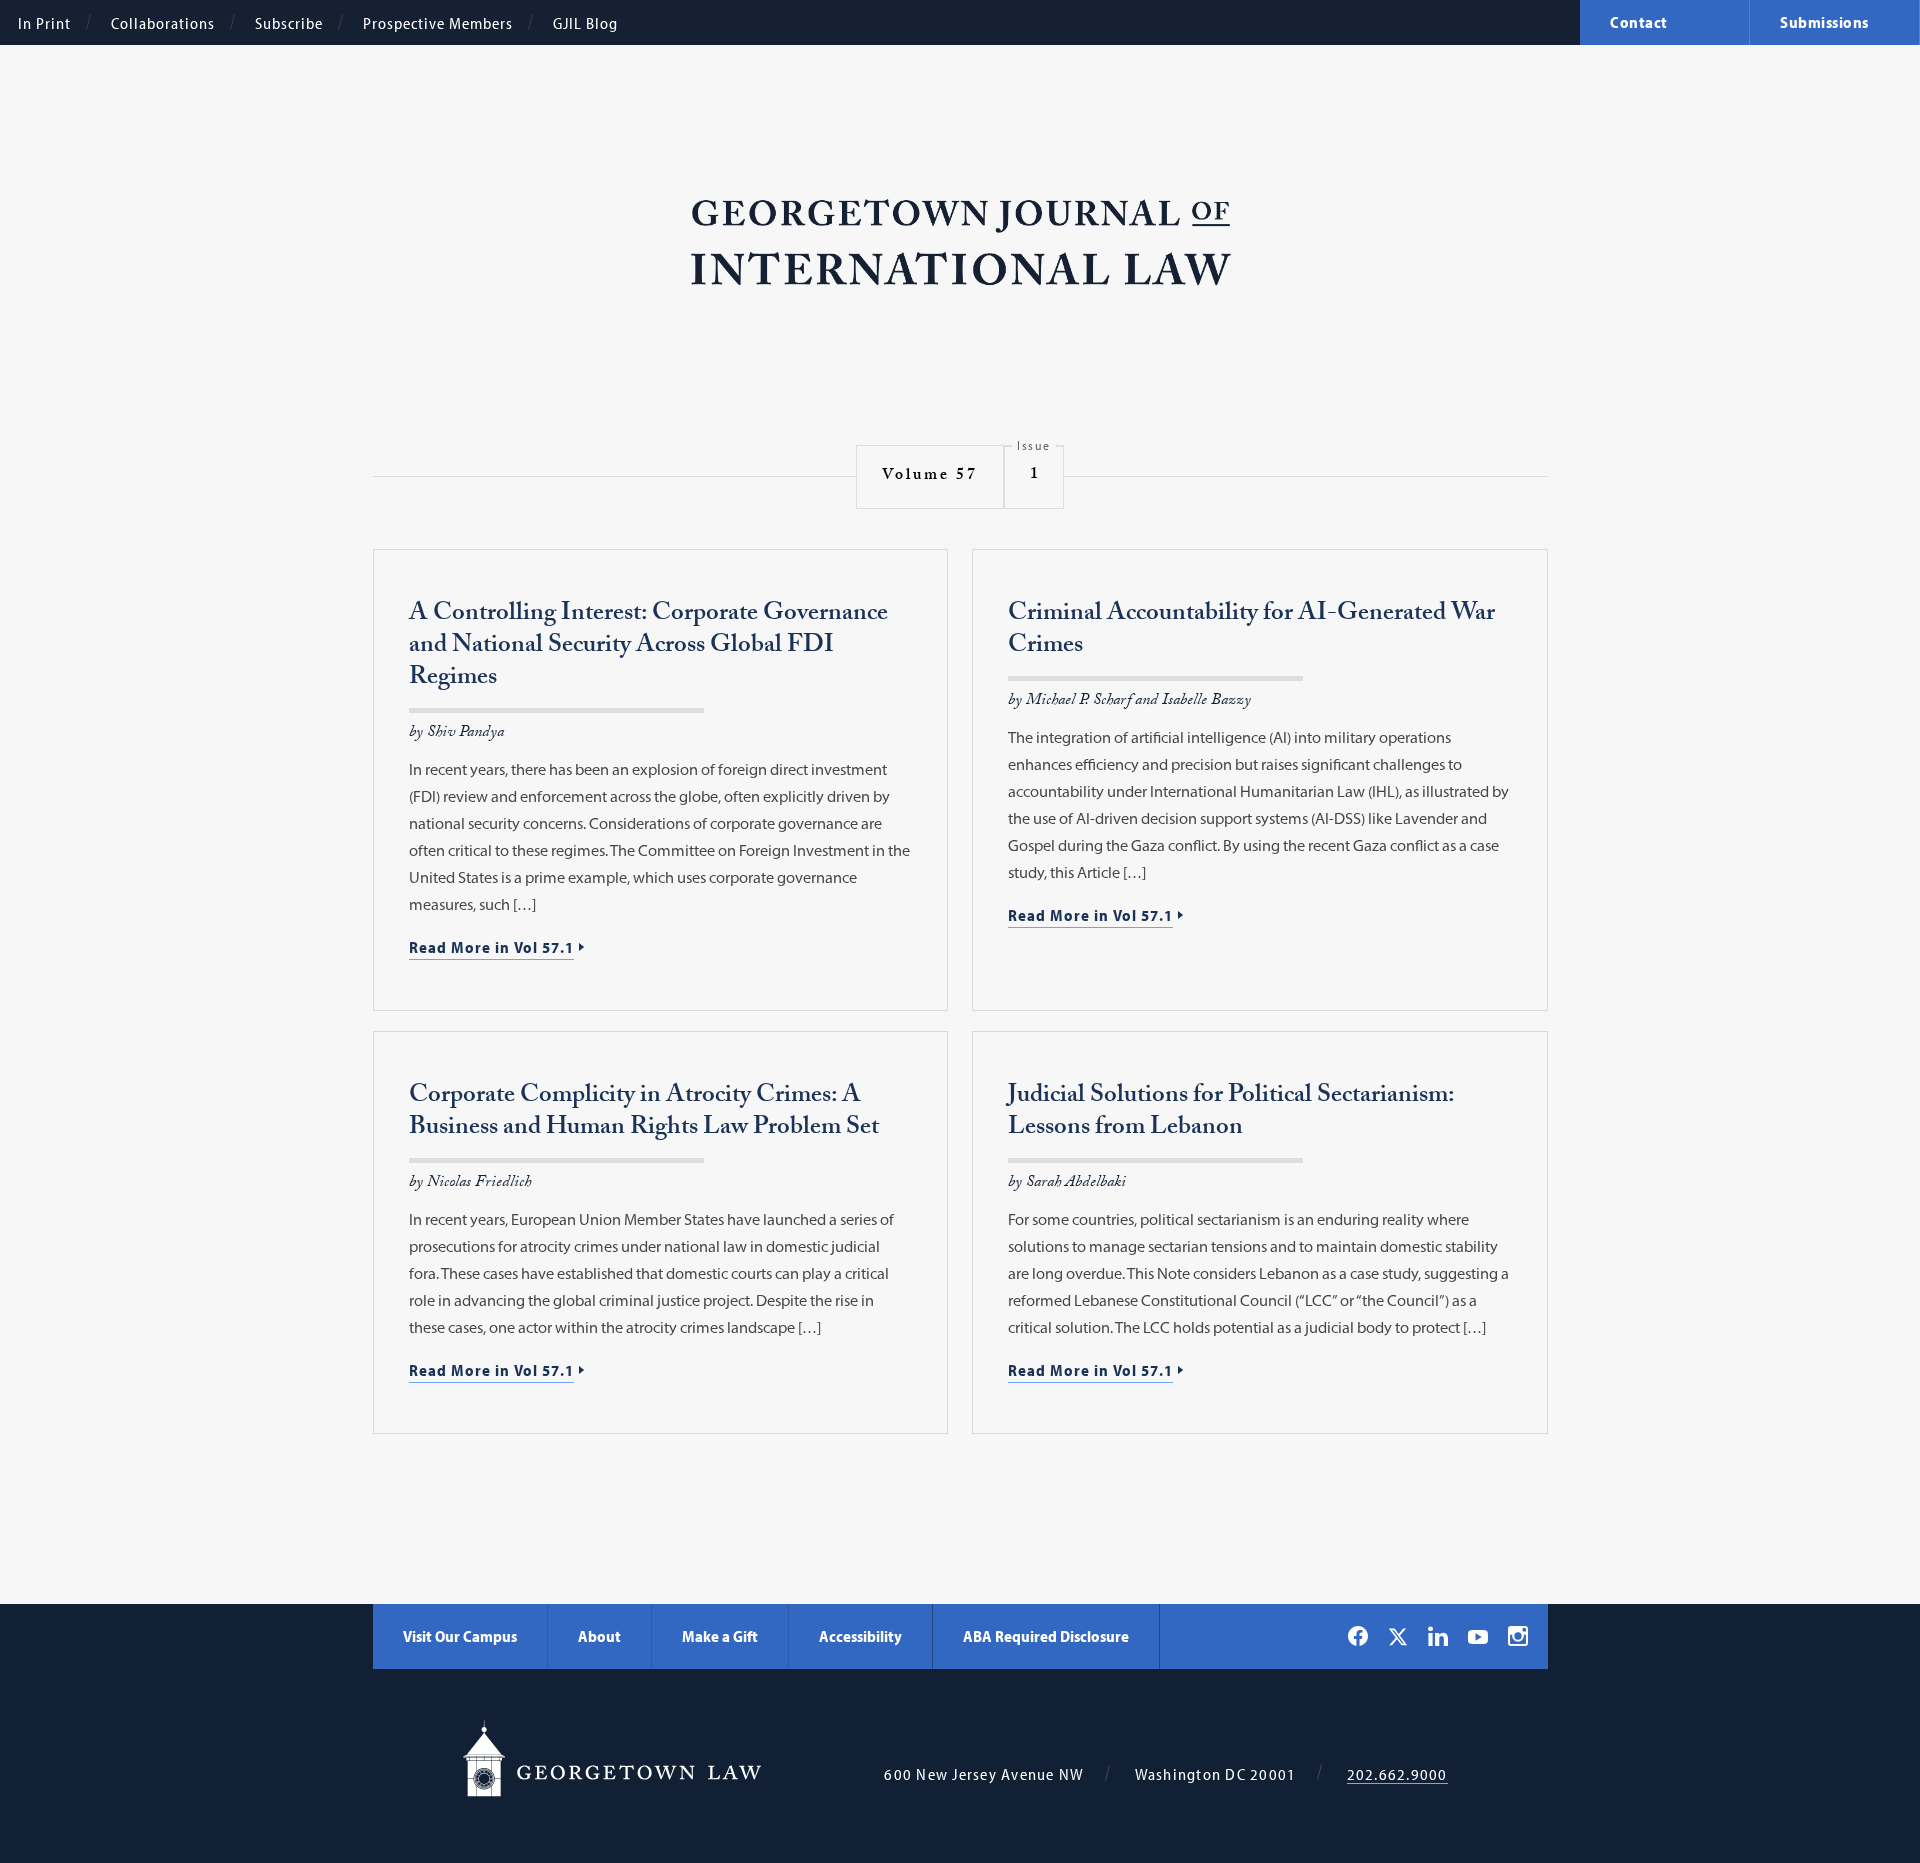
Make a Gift (720, 1636)
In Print (44, 23)
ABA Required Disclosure (1046, 1636)
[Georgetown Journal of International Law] (960, 244)
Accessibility (860, 1636)
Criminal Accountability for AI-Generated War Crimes (1251, 631)
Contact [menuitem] (1639, 22)
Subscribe (289, 23)
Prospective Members (438, 23)
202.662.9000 (1397, 1774)
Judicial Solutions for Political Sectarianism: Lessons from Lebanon (1231, 1113)
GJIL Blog (585, 23)
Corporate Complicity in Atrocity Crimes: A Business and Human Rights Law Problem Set (644, 1113)
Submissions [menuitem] (1824, 22)
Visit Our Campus (460, 1636)
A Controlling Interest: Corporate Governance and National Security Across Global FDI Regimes (648, 647)
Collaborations (163, 23)
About (599, 1636)
